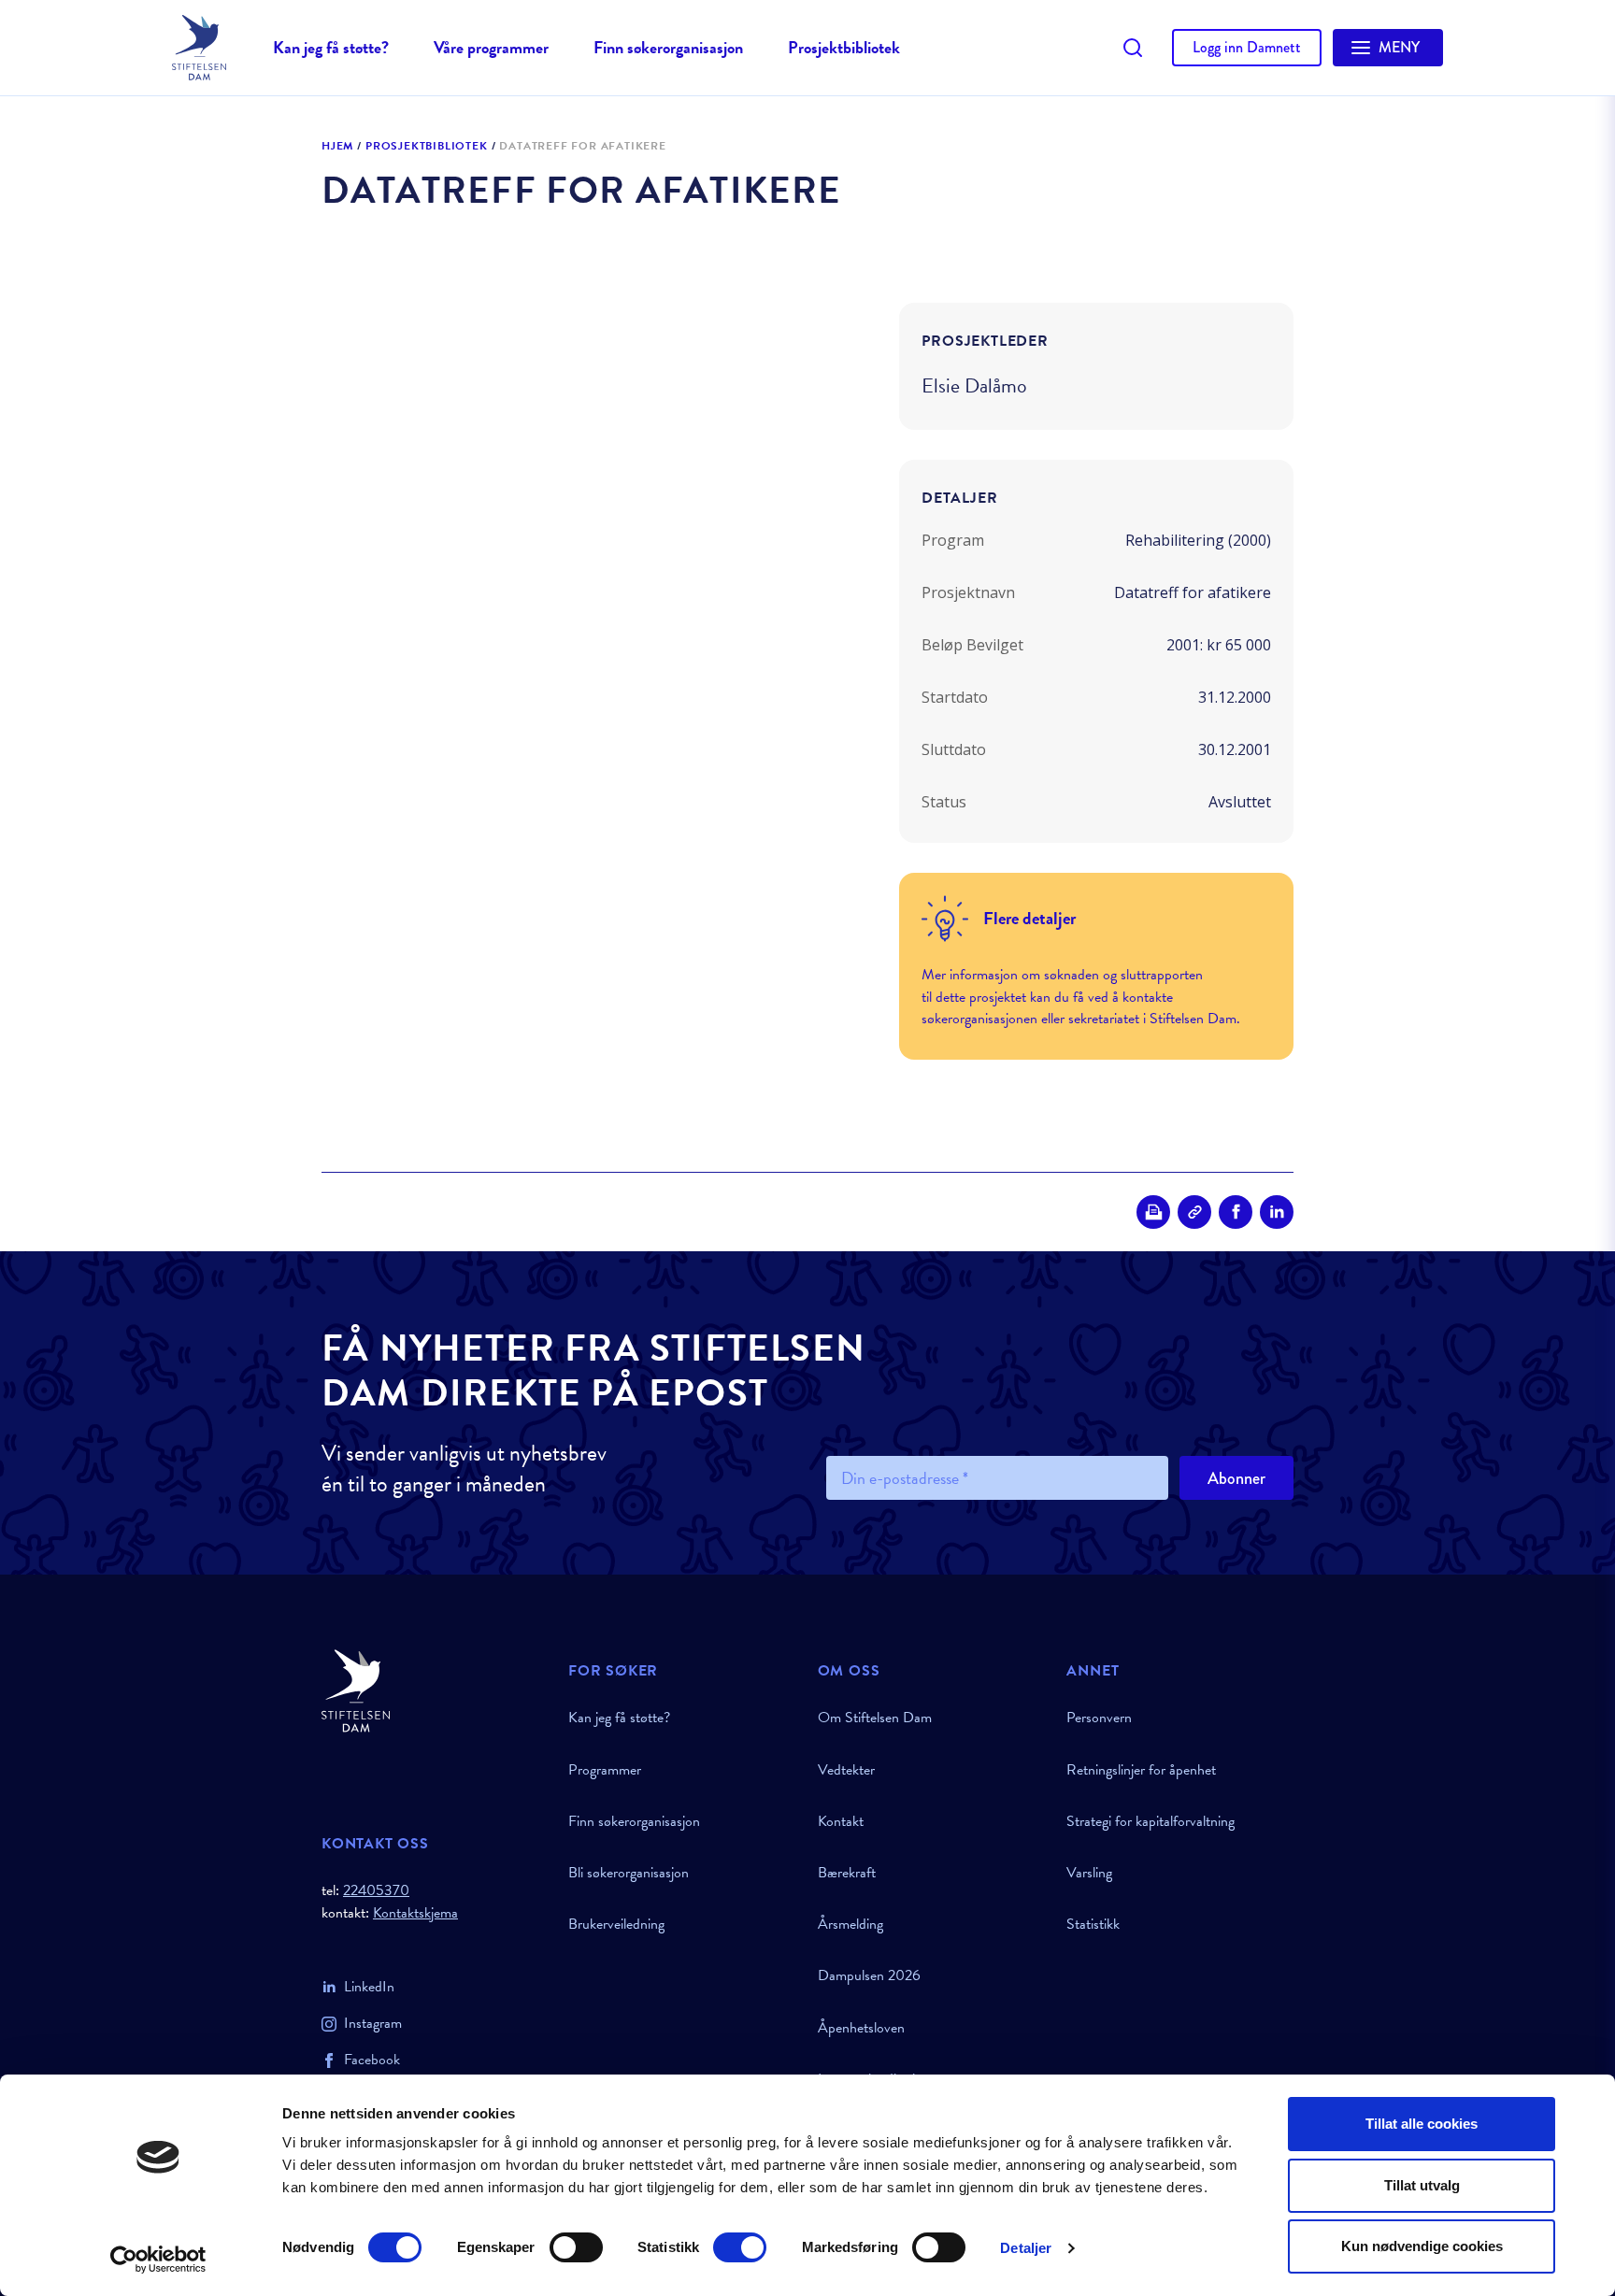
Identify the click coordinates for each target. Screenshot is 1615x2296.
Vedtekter (846, 1770)
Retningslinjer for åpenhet (1141, 1770)
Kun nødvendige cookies (1422, 2246)
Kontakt (841, 1821)
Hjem (337, 147)
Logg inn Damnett (1247, 47)
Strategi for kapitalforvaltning (1151, 1821)
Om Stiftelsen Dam (875, 1718)
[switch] (576, 2247)
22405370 (376, 1890)
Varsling (1089, 1873)
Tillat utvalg (1422, 2185)
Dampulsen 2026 (869, 1975)
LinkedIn (369, 1987)
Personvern (1099, 1718)
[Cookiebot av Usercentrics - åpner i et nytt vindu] (158, 2260)
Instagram (373, 2023)
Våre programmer (491, 47)
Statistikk (1093, 1924)
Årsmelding (850, 1924)
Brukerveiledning (616, 1924)
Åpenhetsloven (861, 2028)
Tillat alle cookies (1422, 2124)
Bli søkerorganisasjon (629, 1873)
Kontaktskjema (415, 1913)
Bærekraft (847, 1873)
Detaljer (1026, 2248)
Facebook (372, 2060)
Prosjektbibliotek (844, 47)
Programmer (605, 1770)
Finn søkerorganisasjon (668, 47)
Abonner (1236, 1478)
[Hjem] (434, 1691)
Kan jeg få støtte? (331, 47)
